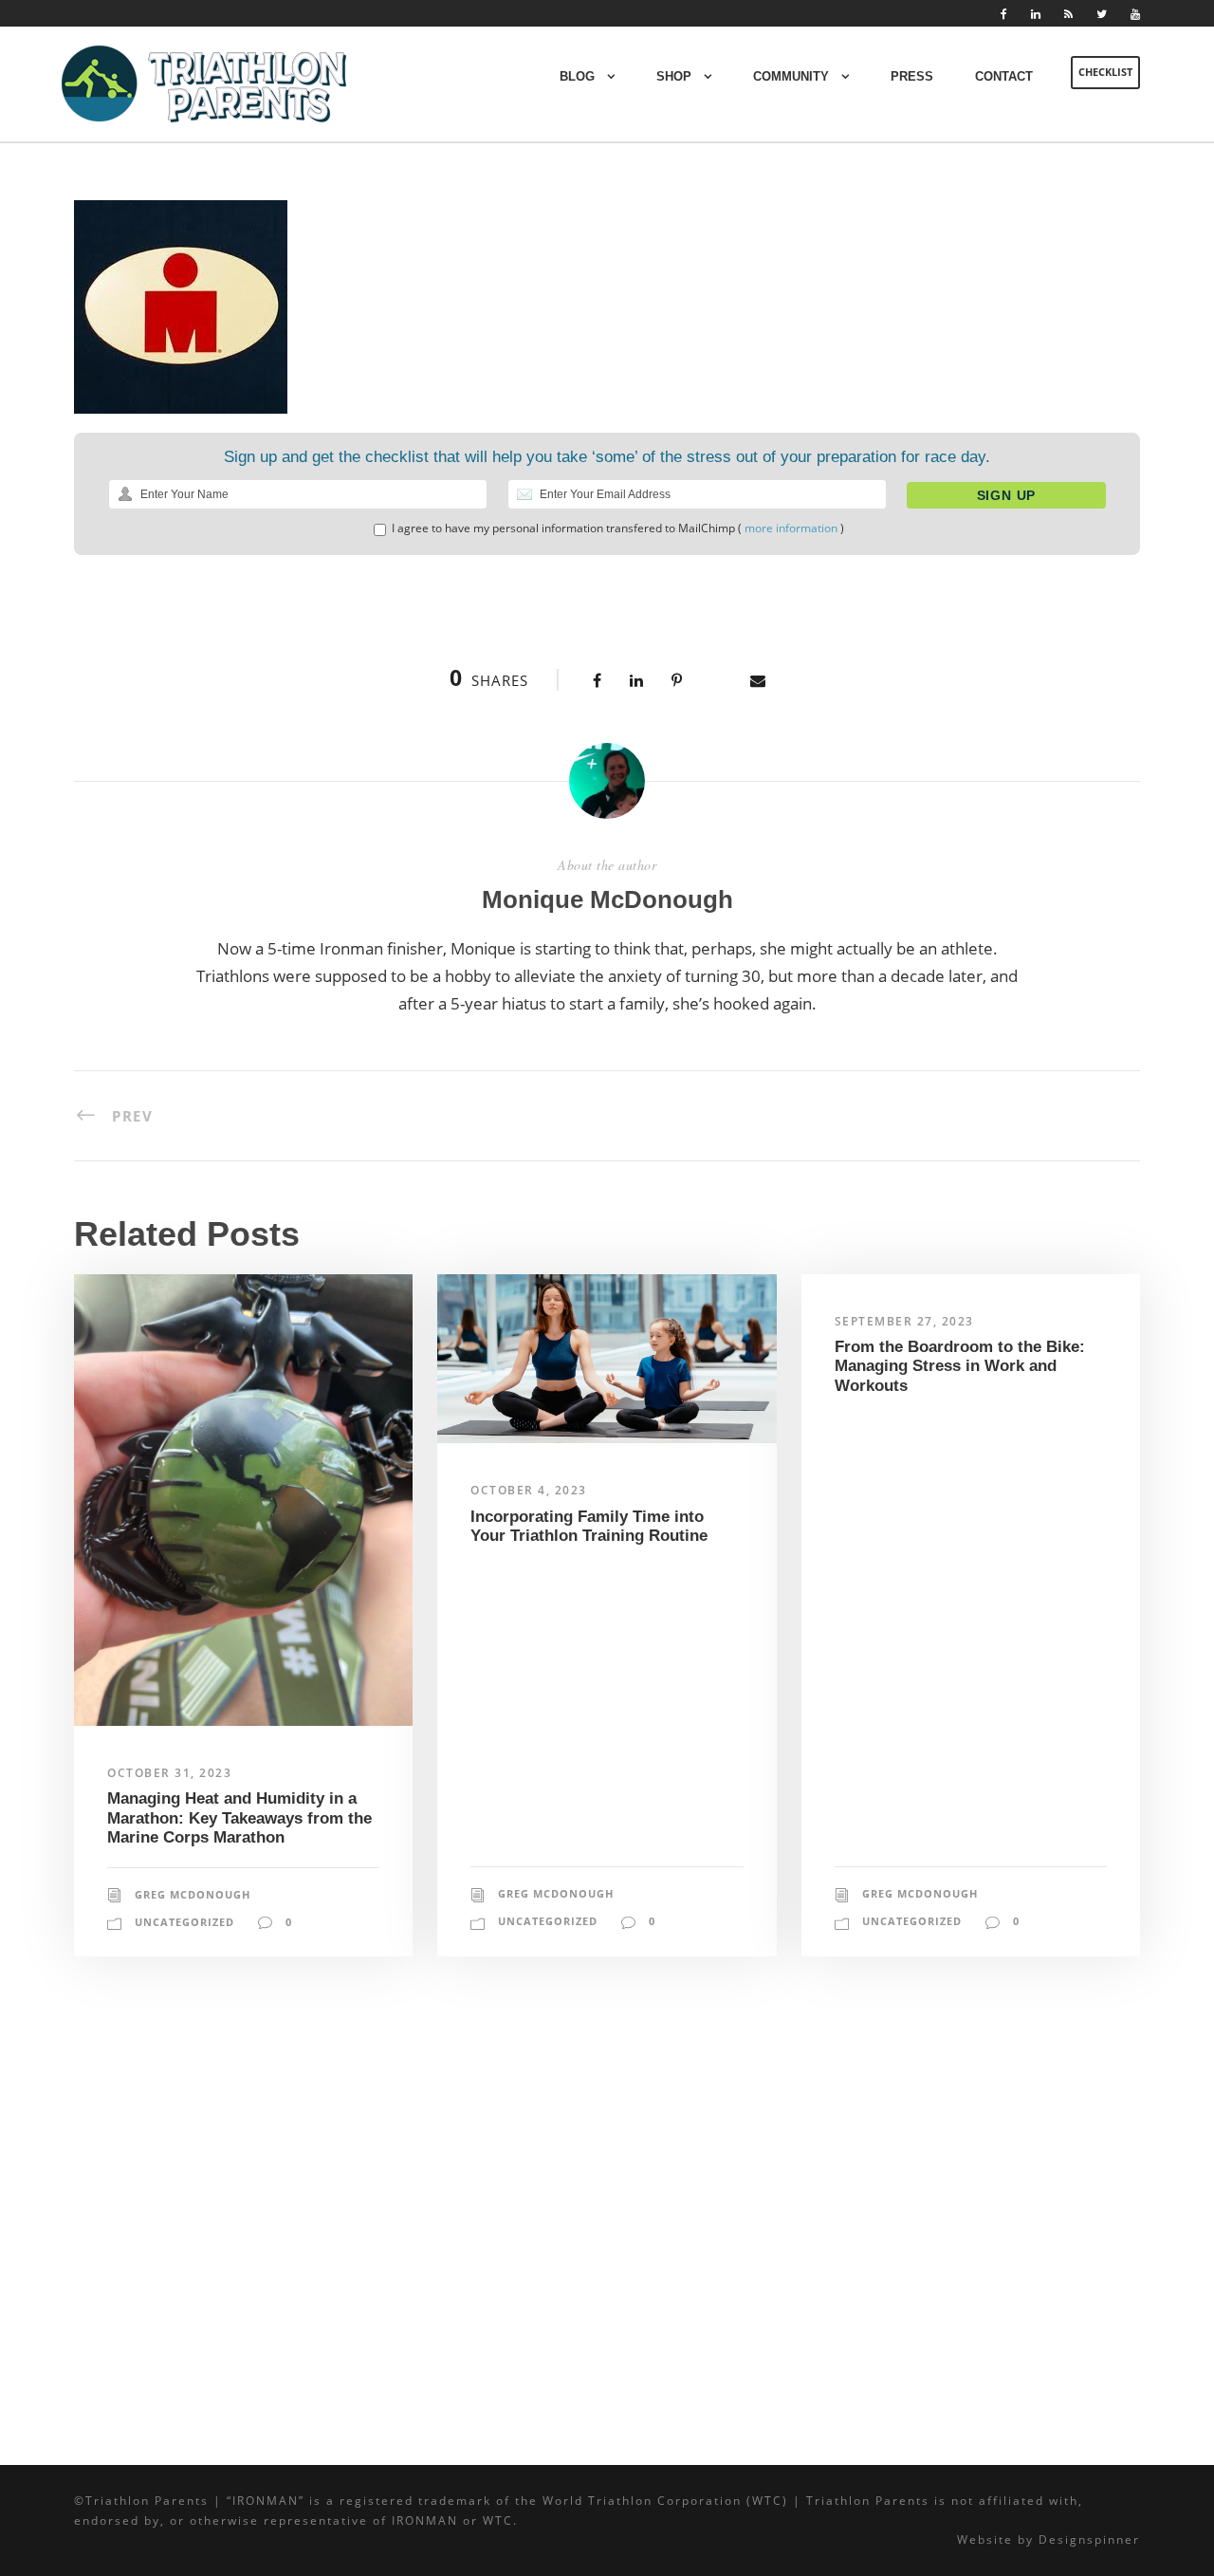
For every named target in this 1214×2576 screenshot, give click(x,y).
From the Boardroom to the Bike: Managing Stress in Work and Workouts (960, 1366)
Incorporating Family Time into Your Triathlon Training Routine (589, 1526)
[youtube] (1135, 14)
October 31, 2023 (169, 1773)
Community (791, 76)
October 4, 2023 (529, 1490)
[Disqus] (607, 2219)
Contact (1004, 76)
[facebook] (1004, 14)
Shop (674, 76)
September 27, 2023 (904, 1321)
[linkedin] (1036, 14)
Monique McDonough (607, 899)
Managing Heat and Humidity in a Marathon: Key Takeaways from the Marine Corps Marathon (239, 1818)
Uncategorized (184, 1922)
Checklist (1105, 72)
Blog (577, 76)
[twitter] (1102, 14)
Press (912, 76)
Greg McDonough (193, 1894)
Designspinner (1089, 2539)
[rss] (1068, 14)
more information (791, 528)
